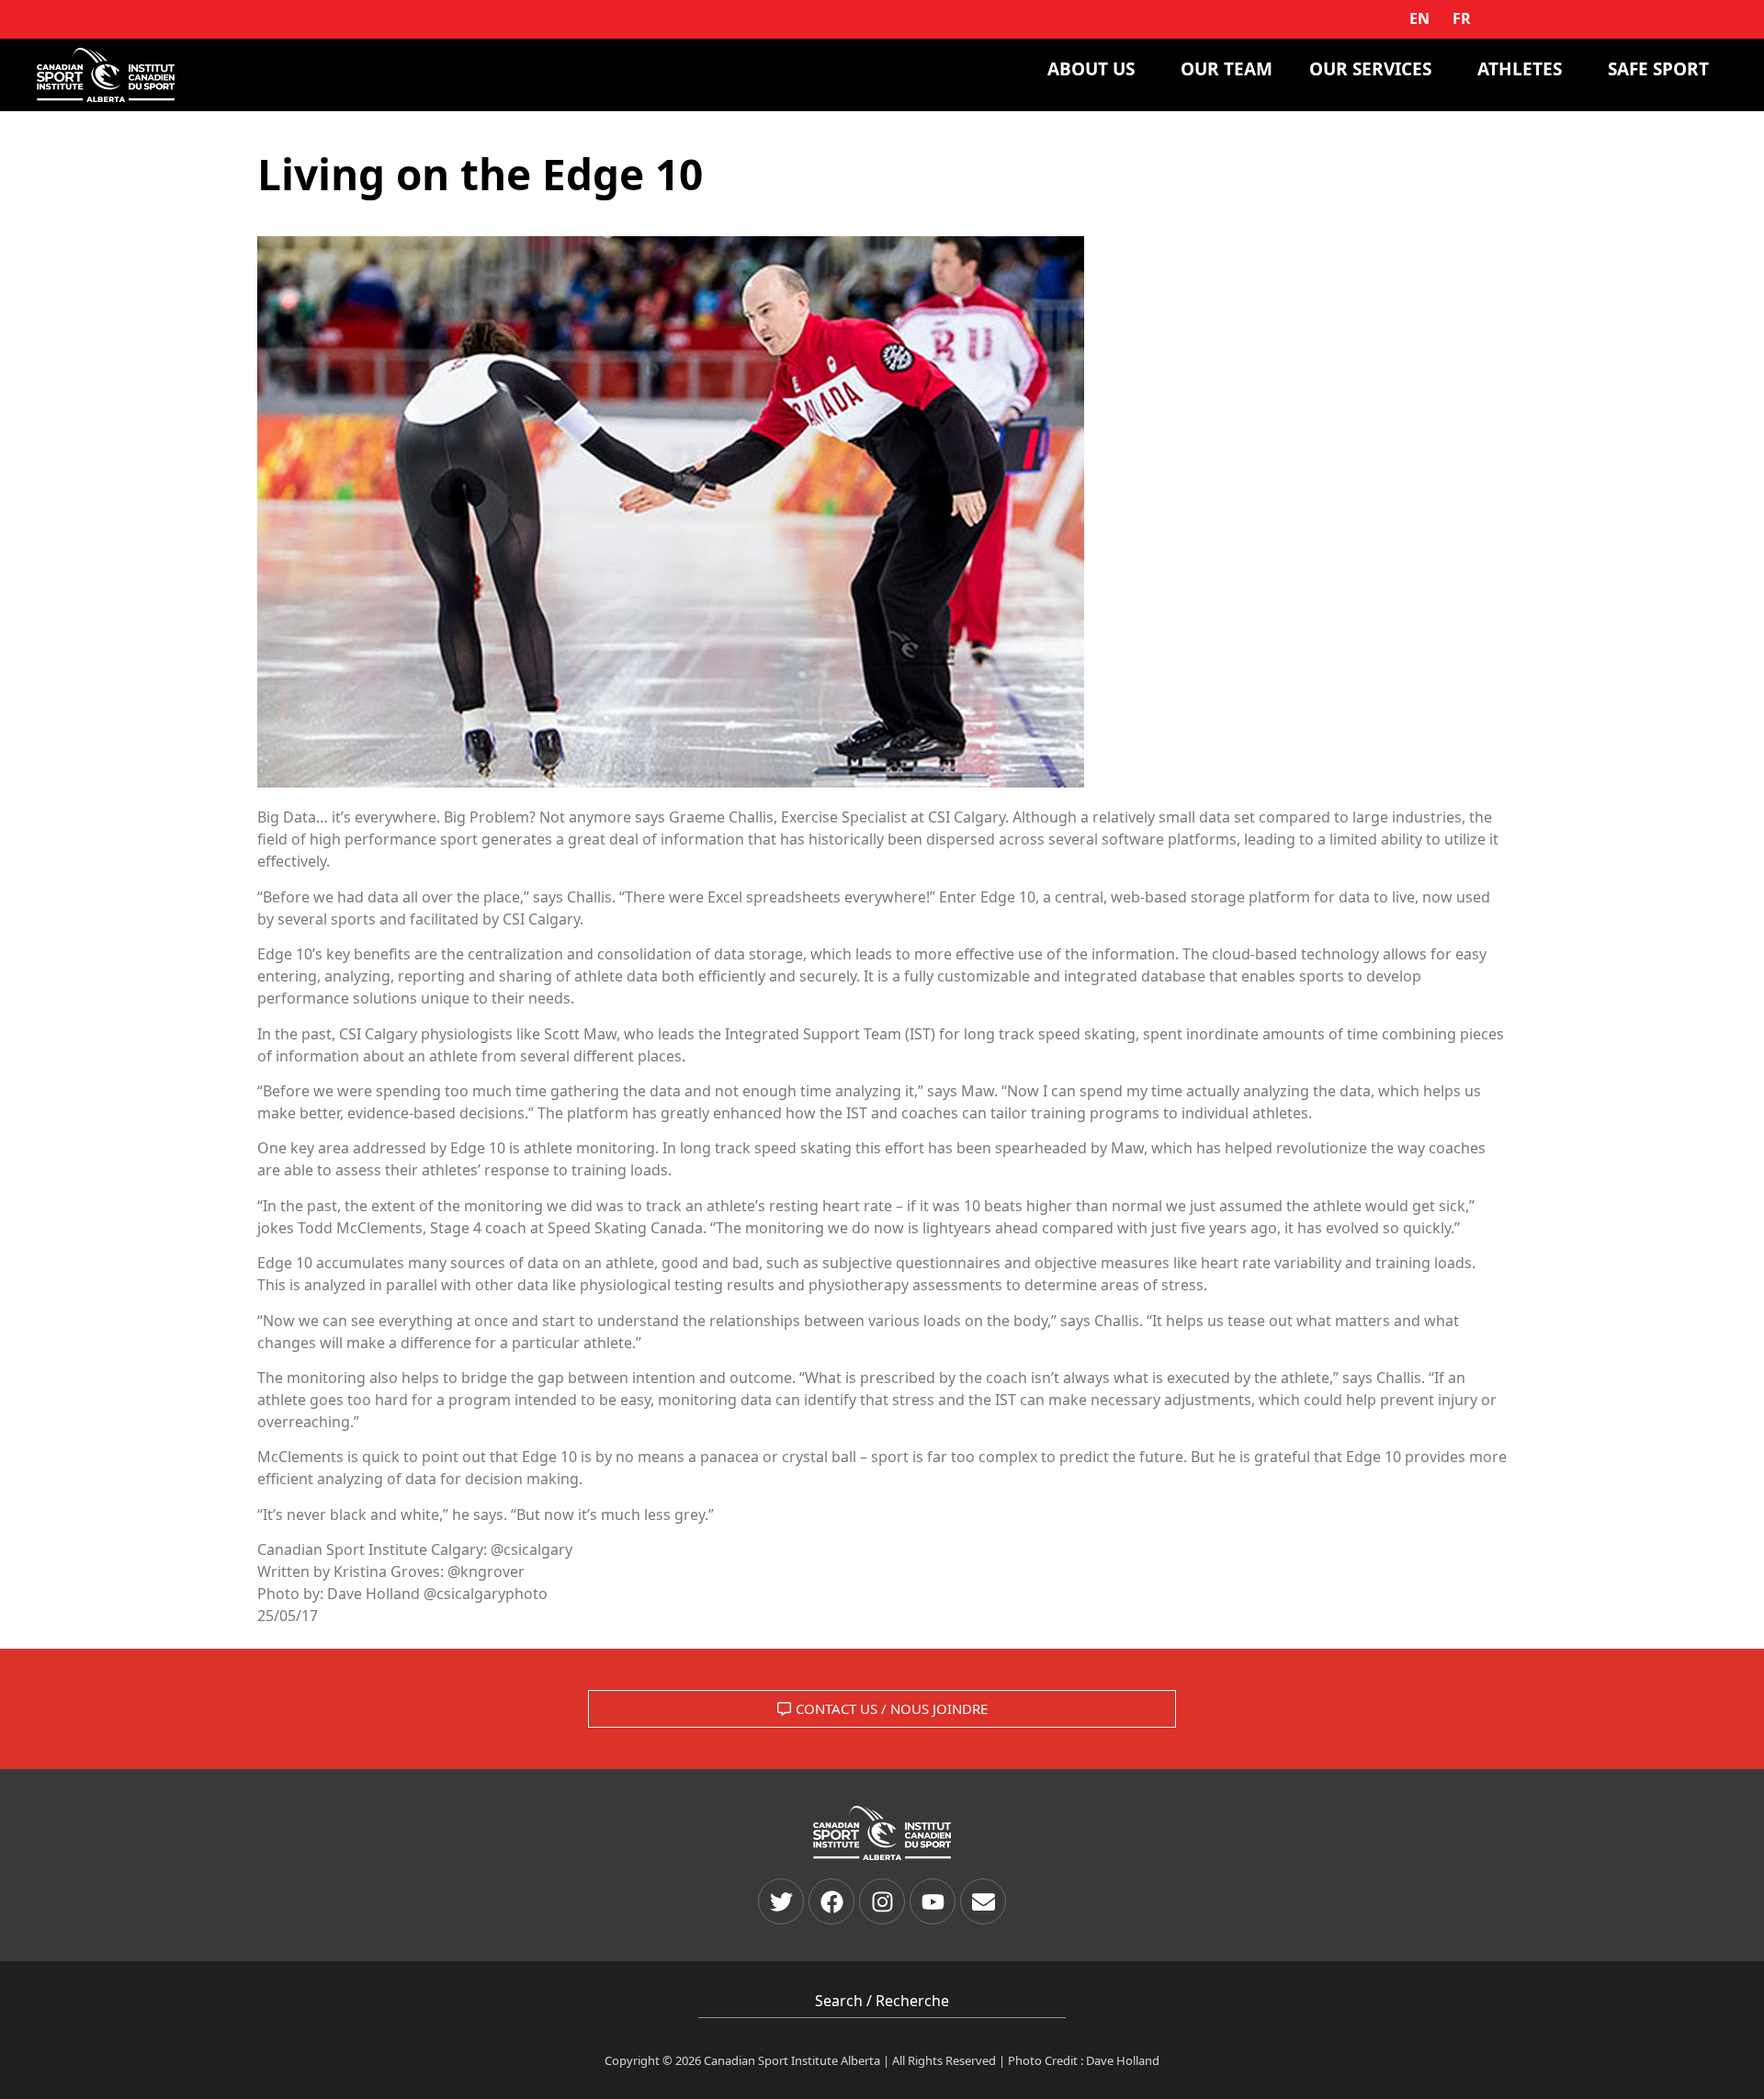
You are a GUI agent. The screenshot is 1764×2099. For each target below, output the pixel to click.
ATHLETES (1520, 69)
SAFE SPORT (1658, 69)
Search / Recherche (882, 2001)
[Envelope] (983, 1901)
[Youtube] (933, 1901)
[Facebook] (831, 1901)
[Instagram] (882, 1901)
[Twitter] (781, 1901)
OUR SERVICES (1370, 69)
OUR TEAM (1227, 69)
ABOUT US (1091, 69)
